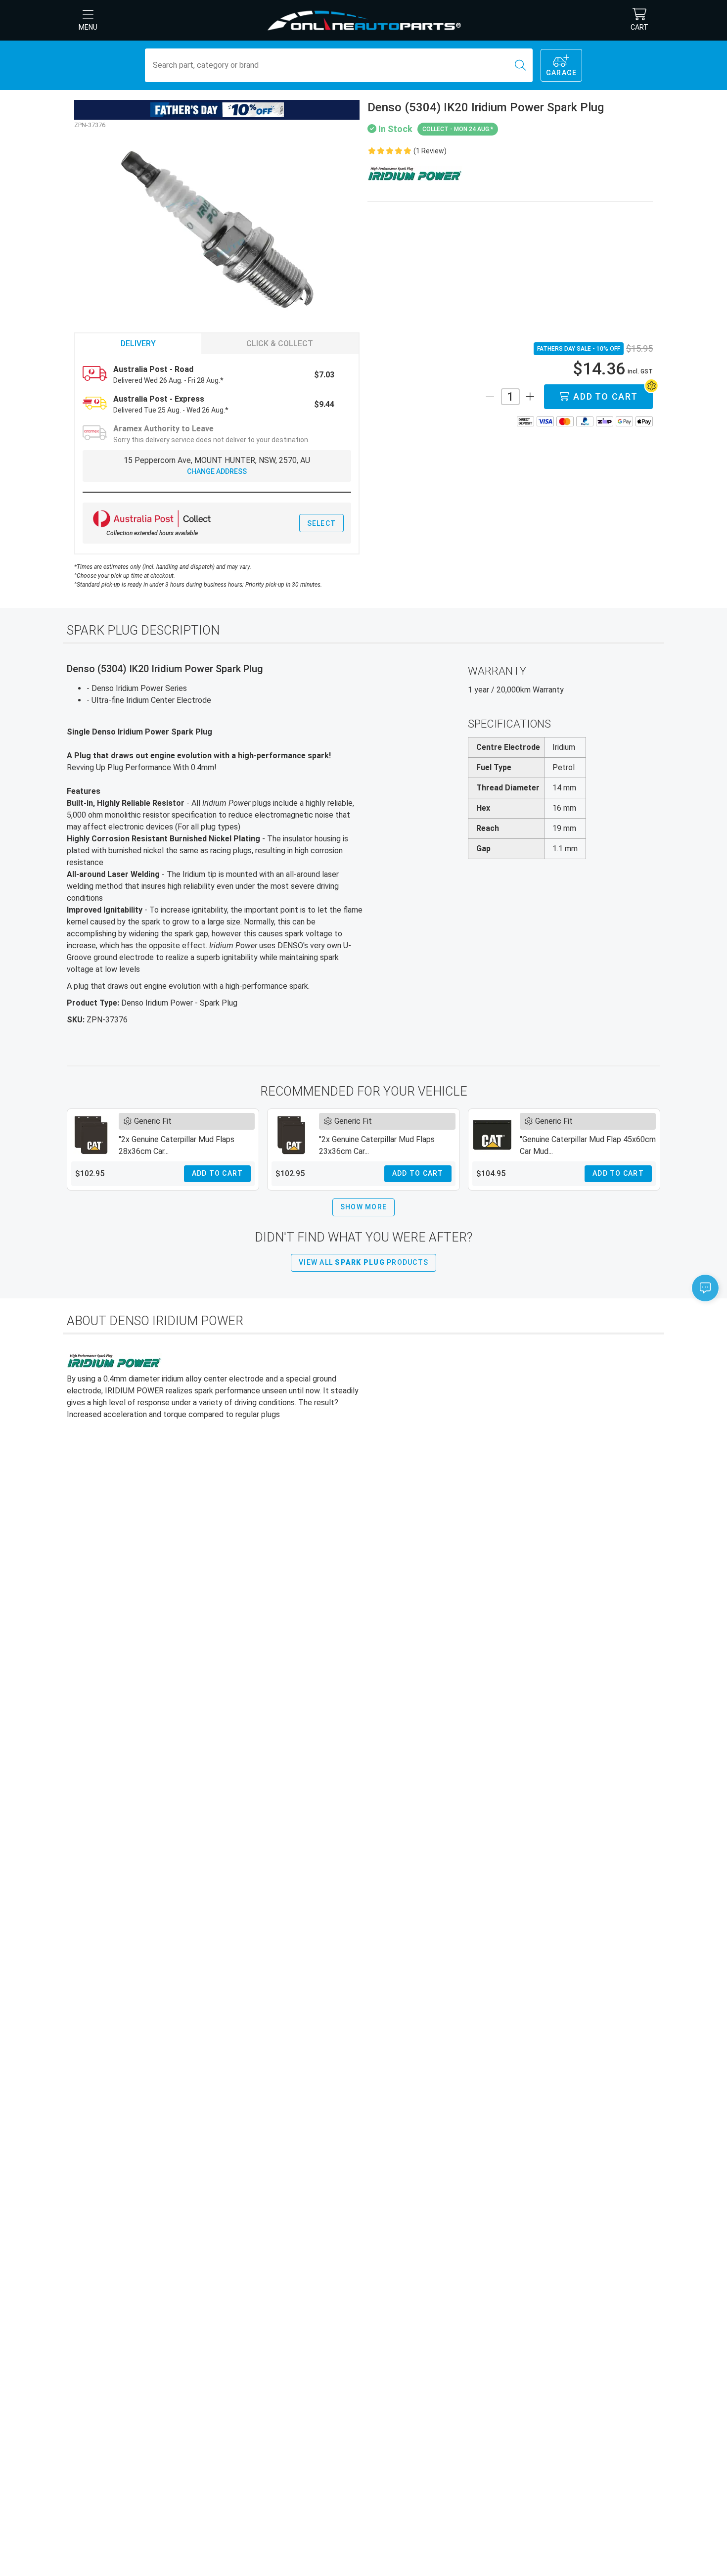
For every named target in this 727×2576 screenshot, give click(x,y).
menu (88, 27)
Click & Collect (280, 344)
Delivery (138, 344)
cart (639, 27)
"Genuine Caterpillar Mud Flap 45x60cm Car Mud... (588, 1145)
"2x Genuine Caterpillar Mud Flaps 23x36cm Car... (377, 1145)
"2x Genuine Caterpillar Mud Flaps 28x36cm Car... (177, 1145)
